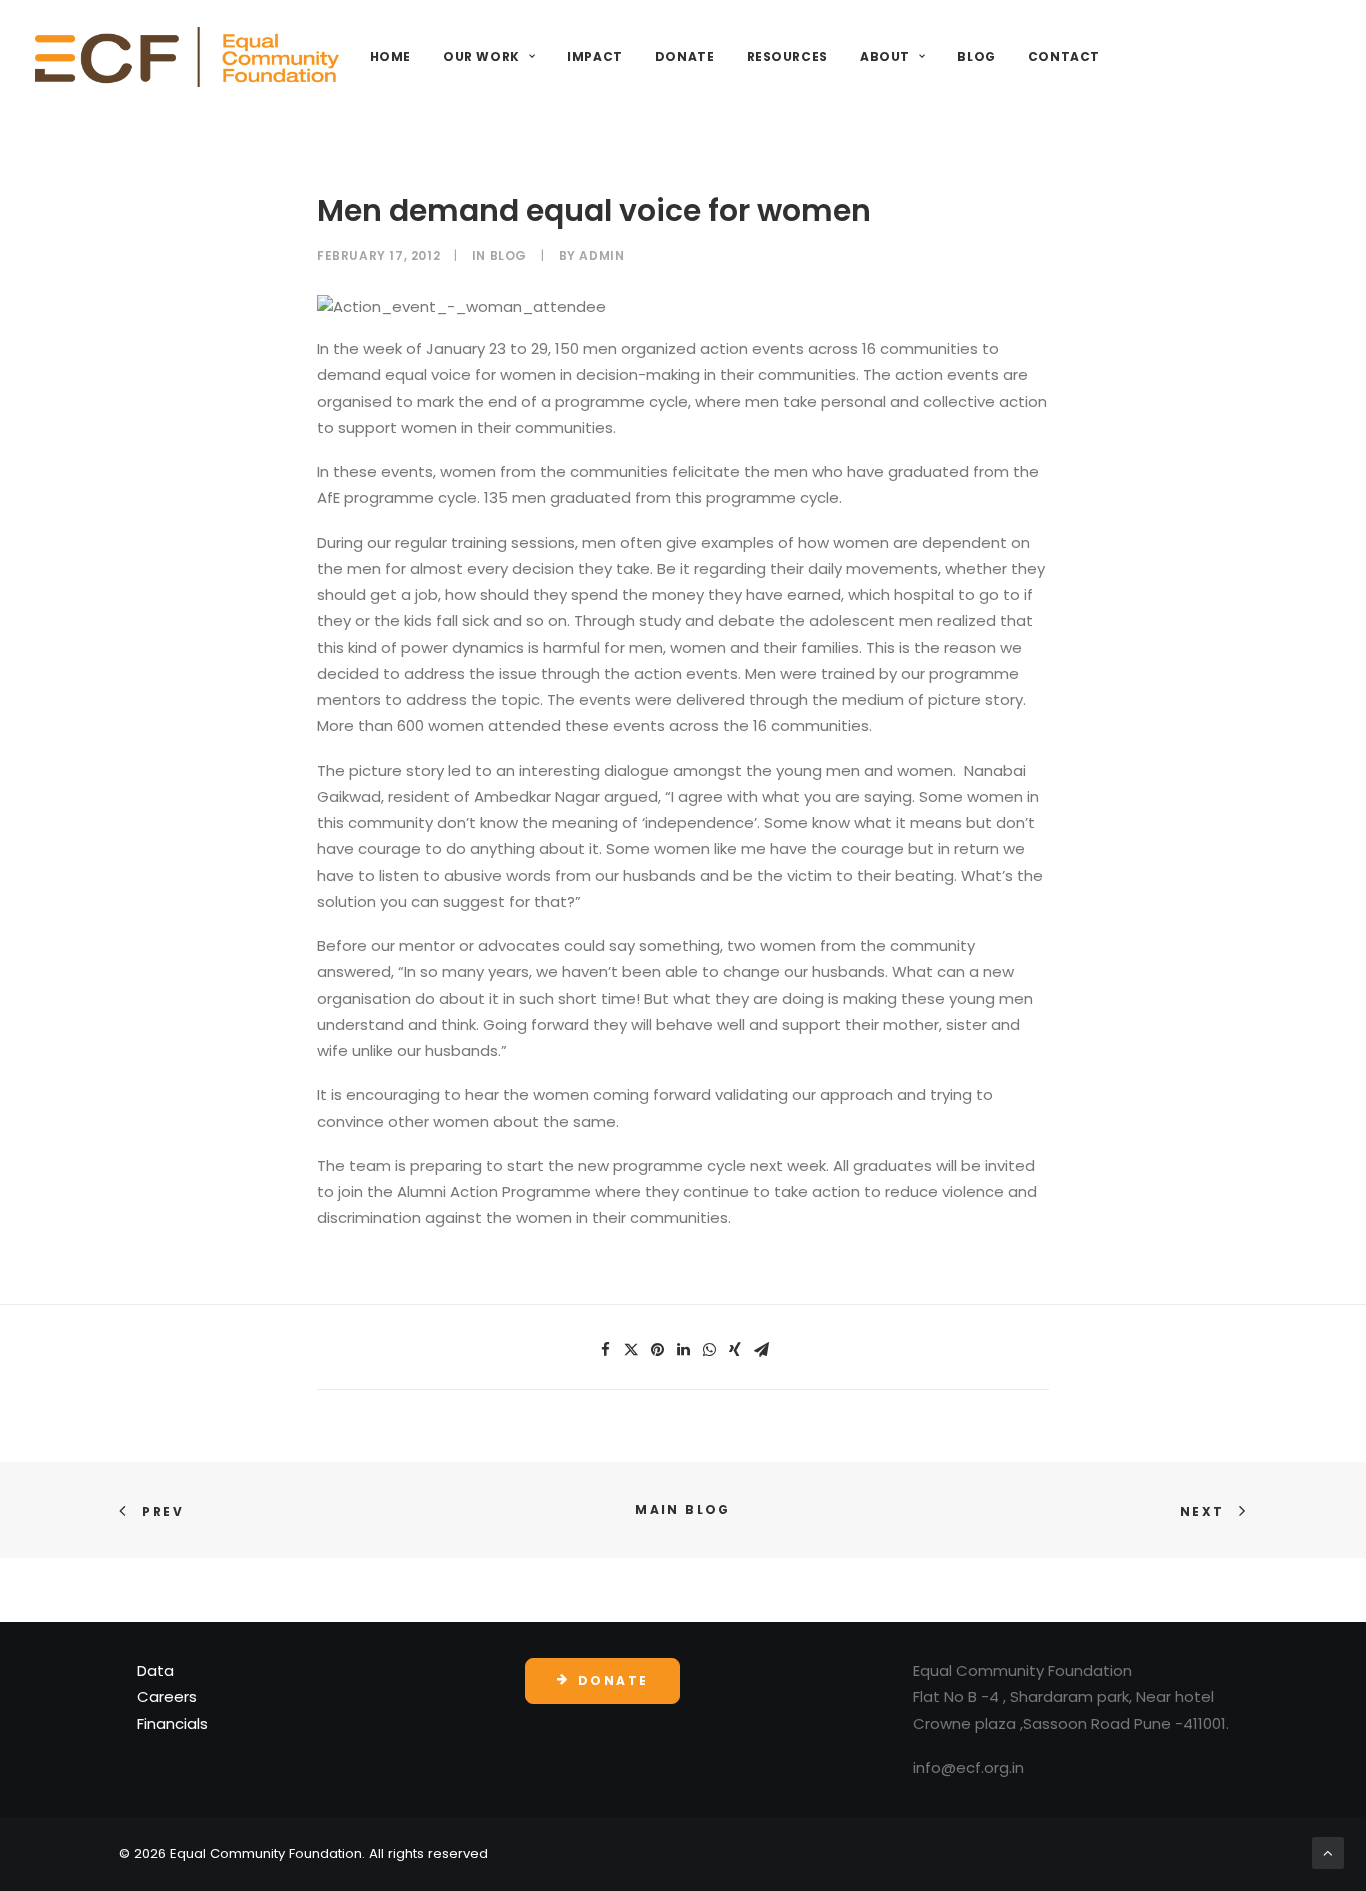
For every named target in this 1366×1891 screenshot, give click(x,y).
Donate (685, 56)
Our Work (481, 56)
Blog (976, 56)
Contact (1064, 56)
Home (390, 56)
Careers (167, 1696)
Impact (595, 56)
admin (601, 255)
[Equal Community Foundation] (187, 57)
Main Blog (683, 1509)
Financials (172, 1723)
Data (155, 1670)
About (885, 56)
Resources (787, 56)
